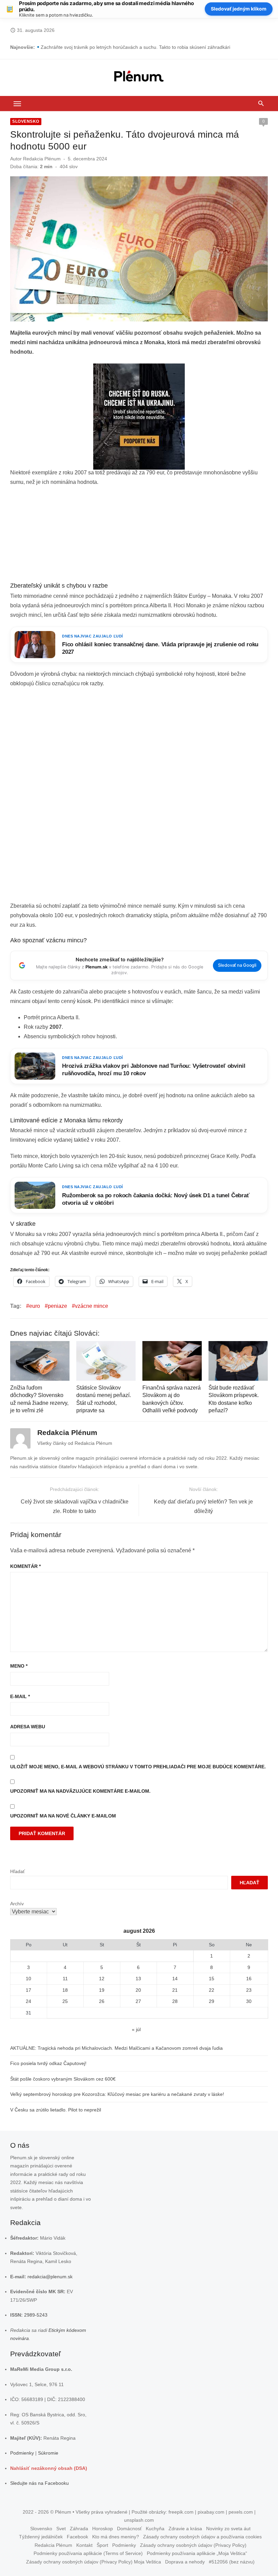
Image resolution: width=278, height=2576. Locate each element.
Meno (19, 1666)
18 (65, 1990)
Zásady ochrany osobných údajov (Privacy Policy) (193, 2545)
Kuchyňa (155, 2529)
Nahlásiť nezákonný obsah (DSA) (49, 2468)
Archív (17, 1904)
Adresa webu (28, 1727)
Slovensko (26, 121)
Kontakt (84, 2545)
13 (138, 1979)
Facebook (77, 2537)
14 (175, 1979)
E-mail (20, 1696)
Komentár (25, 1566)
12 (102, 1979)
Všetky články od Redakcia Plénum (75, 1443)
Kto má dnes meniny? (116, 2537)
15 (212, 1979)
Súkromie (48, 2453)
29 (212, 2001)
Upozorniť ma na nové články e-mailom (63, 1816)
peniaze (57, 1306)
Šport (102, 2545)
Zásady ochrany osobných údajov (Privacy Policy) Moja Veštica (94, 2562)
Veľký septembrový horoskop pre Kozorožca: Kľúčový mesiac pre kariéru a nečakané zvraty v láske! (117, 2094)
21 (175, 1990)
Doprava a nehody (185, 2562)
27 (138, 2001)
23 (249, 1990)
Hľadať (17, 1871)
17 (28, 1990)
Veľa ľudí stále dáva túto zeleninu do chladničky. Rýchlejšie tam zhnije (115, 47)
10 (28, 1979)
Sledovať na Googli (237, 965)
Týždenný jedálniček (41, 2537)
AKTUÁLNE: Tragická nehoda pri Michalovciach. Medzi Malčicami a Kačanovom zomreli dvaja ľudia (116, 2048)
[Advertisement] (139, 536)
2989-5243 (36, 2315)
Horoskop (103, 2529)
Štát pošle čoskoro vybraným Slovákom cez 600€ (63, 2079)
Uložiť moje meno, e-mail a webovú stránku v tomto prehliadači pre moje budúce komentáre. (138, 1767)
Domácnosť (129, 2529)
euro (35, 1306)
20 (138, 1990)
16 (249, 1979)
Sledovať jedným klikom (239, 9)
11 (65, 1979)
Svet (61, 2529)
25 (65, 2001)
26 (102, 2001)
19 (102, 1990)
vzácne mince (92, 1306)
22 (212, 1990)
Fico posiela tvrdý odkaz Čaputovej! (48, 2063)
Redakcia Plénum (42, 159)
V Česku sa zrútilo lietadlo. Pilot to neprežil (56, 2110)
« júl (136, 2029)
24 (28, 2001)
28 (175, 2001)
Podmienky (22, 2453)
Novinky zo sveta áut (228, 2529)
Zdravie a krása (185, 2529)
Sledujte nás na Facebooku (39, 2483)
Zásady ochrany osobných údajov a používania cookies (202, 2537)
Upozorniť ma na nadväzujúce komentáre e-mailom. (80, 1791)
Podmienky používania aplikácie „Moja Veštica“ (197, 2553)
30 (249, 2001)
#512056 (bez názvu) (232, 2562)
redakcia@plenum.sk (50, 2277)
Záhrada (79, 2529)
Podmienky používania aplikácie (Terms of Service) (88, 2553)
